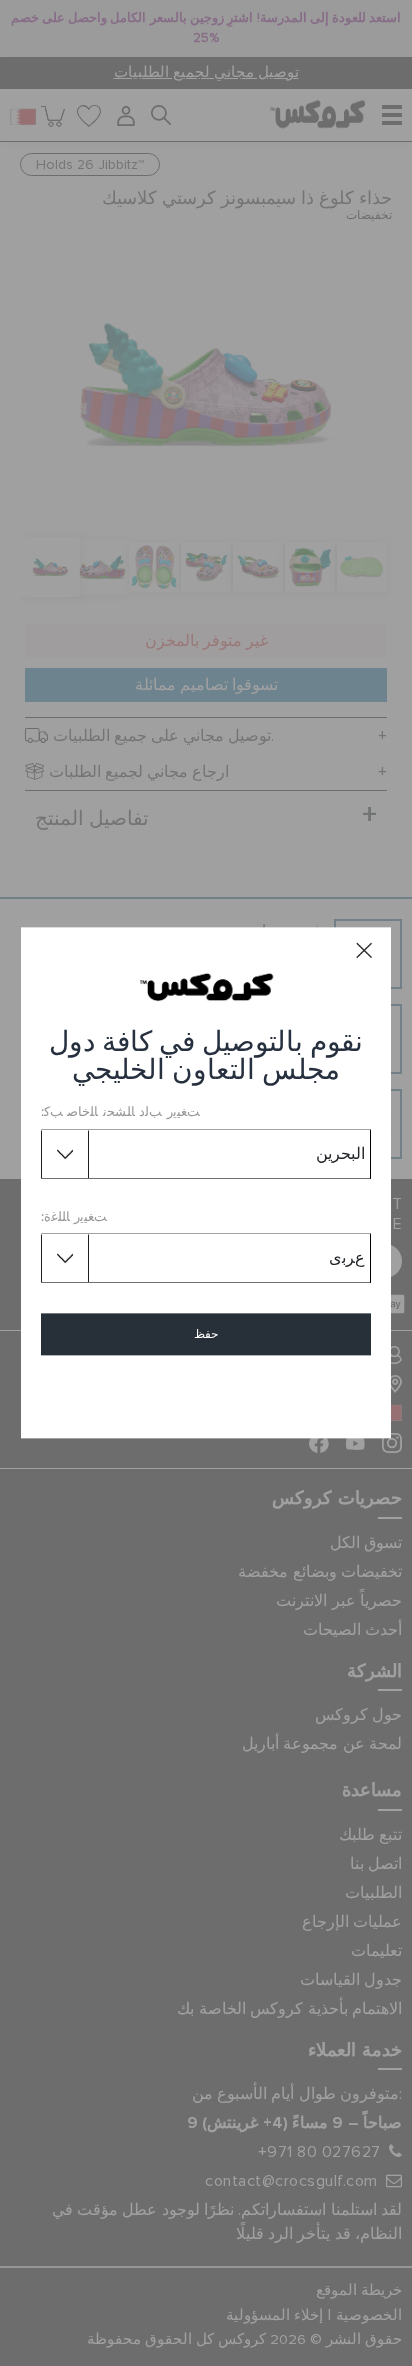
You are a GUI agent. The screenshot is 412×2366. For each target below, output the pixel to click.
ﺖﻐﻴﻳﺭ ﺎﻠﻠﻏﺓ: (74, 1217)
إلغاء (206, 1392)
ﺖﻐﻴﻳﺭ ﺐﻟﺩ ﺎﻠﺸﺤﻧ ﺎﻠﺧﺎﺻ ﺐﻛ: (120, 1113)
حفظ (206, 1335)
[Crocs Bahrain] (206, 987)
